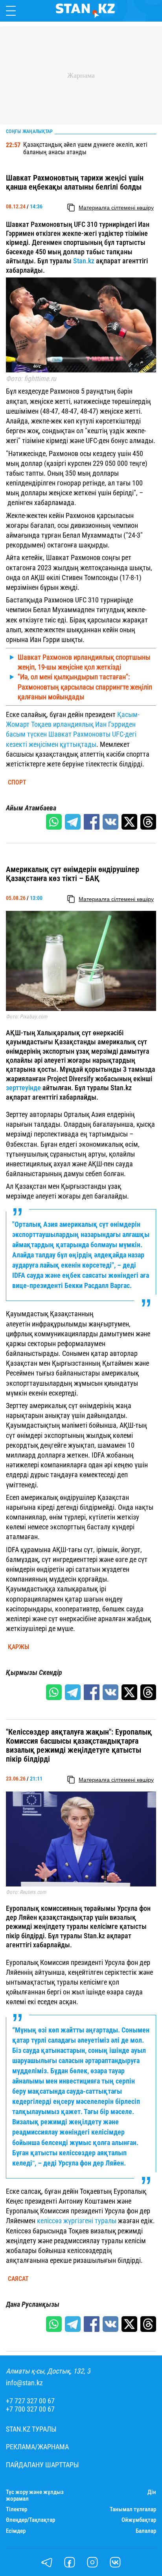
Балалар (146, 2531)
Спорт (17, 783)
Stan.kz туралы (31, 2429)
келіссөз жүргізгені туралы (77, 2221)
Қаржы (18, 1647)
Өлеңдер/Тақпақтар (30, 2520)
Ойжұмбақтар (139, 2520)
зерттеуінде (24, 1088)
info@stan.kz (24, 2383)
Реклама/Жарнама (37, 2447)
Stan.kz (84, 261)
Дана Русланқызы (33, 2304)
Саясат (18, 2279)
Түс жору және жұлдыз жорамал (35, 2496)
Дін (152, 2492)
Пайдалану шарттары (42, 2465)
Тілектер (17, 2509)
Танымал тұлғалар (133, 2509)
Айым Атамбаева (31, 808)
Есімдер (16, 2531)
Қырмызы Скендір (34, 1673)
